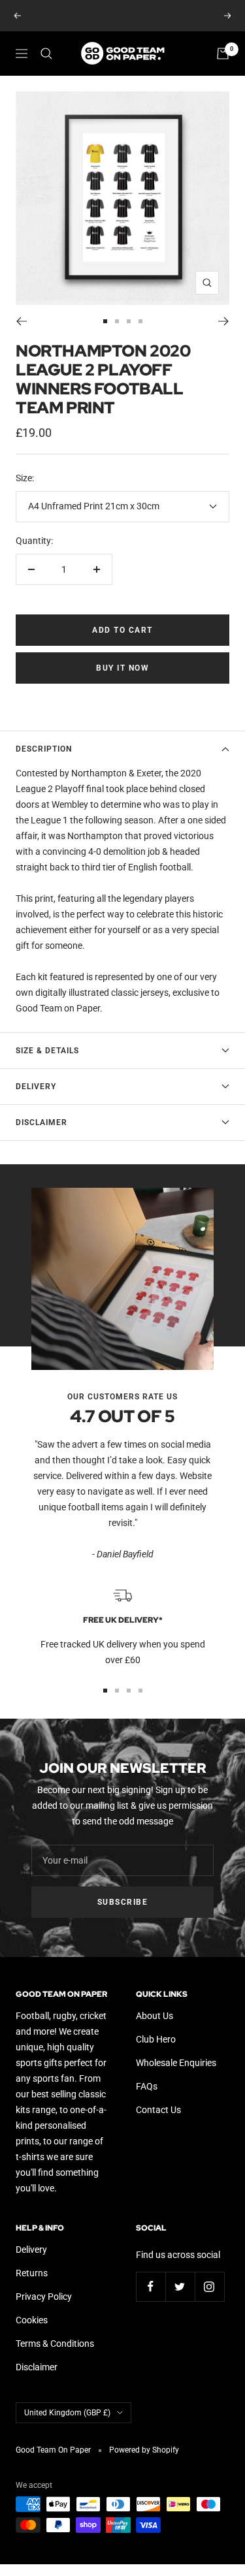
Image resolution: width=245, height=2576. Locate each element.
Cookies (32, 2320)
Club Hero (156, 2039)
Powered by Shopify (144, 2450)
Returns (32, 2273)
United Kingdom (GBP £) (67, 2413)
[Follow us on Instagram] (209, 2286)
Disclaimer (41, 1122)
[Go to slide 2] (117, 321)
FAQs (147, 2086)
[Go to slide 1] (105, 321)
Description (44, 749)
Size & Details (47, 1051)
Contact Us (158, 2110)
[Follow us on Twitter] (180, 2286)
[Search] (46, 54)
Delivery (36, 1087)
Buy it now (122, 668)
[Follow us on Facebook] (151, 2286)
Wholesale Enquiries (176, 2063)
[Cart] (223, 54)
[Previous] (21, 321)
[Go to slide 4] (140, 321)
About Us (155, 2016)
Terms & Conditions (55, 2344)
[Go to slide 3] (129, 321)
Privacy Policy (44, 2297)
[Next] (224, 321)
